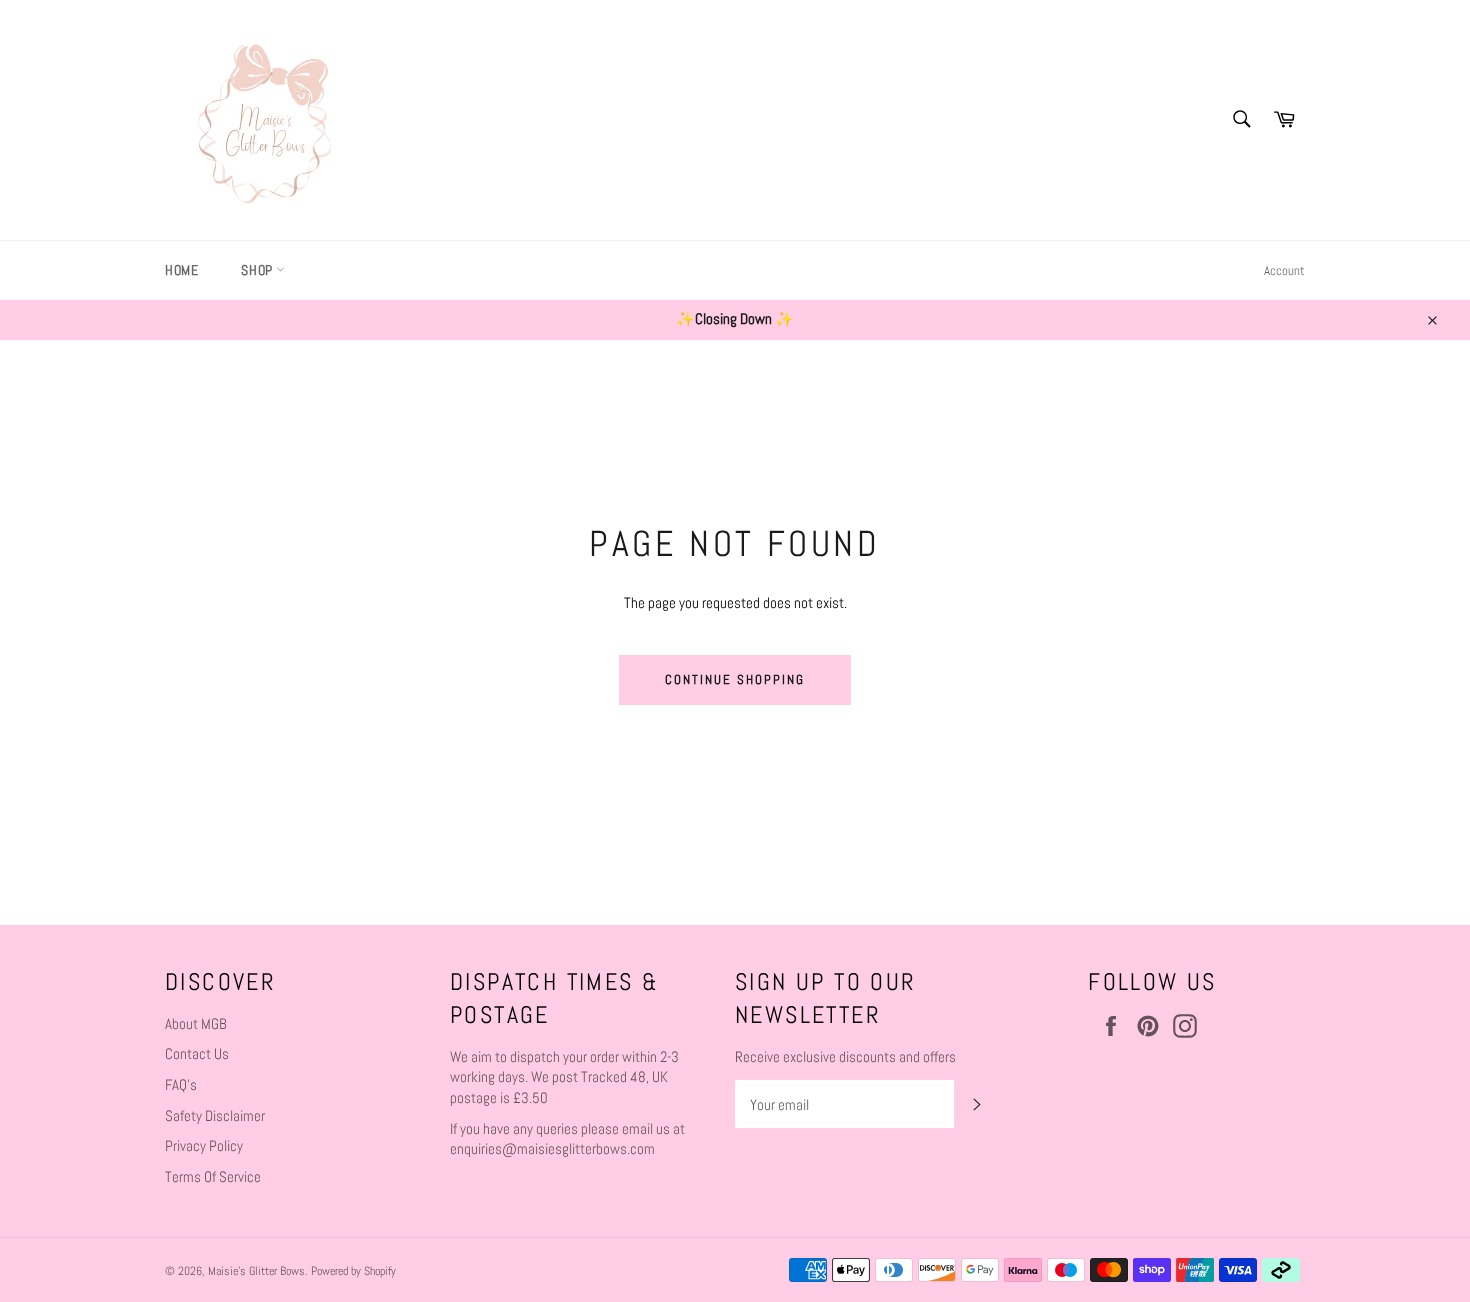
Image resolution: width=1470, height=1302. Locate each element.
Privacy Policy (204, 1145)
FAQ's (181, 1084)
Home (181, 270)
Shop (258, 270)
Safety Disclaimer (215, 1115)
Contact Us (197, 1053)
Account (1284, 270)
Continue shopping (734, 679)
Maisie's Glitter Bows (256, 1271)
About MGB (196, 1023)
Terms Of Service (213, 1176)
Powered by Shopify (353, 1271)
